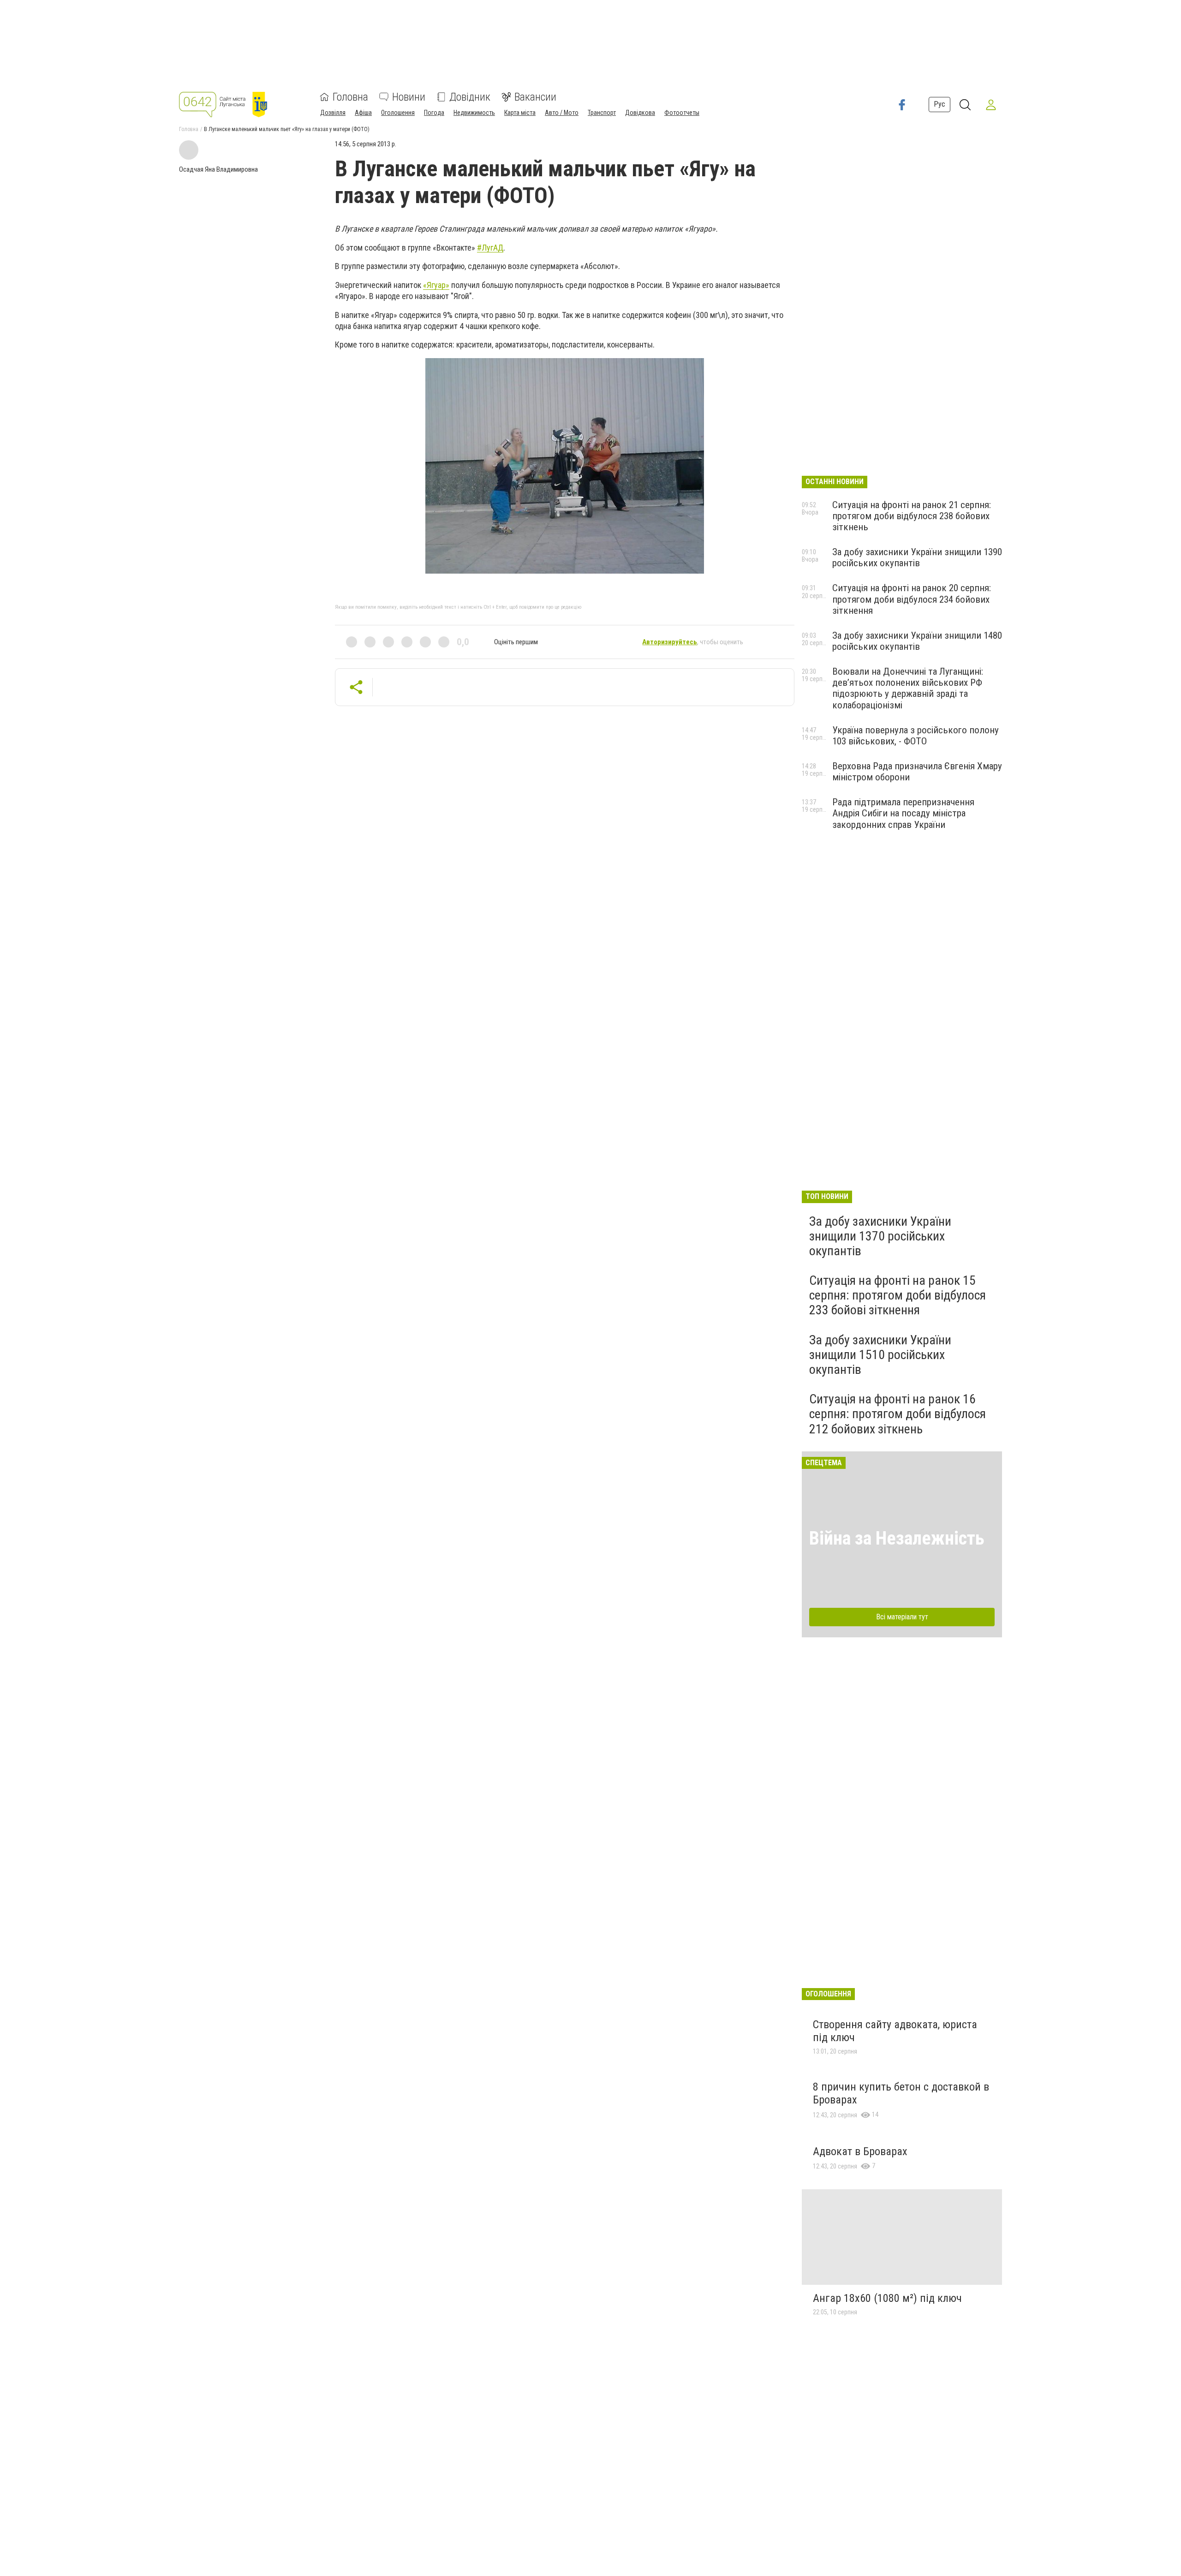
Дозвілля (333, 113)
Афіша (363, 113)
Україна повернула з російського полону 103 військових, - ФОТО (916, 736)
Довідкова (640, 113)
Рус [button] (939, 104)
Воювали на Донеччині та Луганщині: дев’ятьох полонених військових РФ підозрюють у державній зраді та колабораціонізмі (908, 688)
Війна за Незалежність (897, 1538)
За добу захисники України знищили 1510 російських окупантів (880, 1355)
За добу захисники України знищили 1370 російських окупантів (880, 1236)
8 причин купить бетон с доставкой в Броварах (901, 2093)
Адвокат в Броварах (860, 2151)
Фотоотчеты (682, 113)
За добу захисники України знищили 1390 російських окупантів (917, 557)
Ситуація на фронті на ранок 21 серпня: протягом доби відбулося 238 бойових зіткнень (912, 516)
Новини (409, 97)
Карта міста (520, 113)
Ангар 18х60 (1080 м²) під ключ (887, 2298)
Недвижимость (474, 113)
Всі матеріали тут (902, 1617)
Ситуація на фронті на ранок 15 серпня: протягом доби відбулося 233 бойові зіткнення (898, 1295)
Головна (350, 97)
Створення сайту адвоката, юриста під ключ (895, 2031)
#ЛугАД (490, 248)
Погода (434, 113)
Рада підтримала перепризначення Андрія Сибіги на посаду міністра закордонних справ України (903, 813)
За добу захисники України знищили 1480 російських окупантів (917, 641)
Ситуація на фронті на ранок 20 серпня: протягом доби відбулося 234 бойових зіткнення (912, 599)
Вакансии (535, 97)
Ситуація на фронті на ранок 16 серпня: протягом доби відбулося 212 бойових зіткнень (898, 1414)
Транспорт (602, 113)
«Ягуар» (436, 285)
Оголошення (398, 113)
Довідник (470, 97)
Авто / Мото (562, 113)
